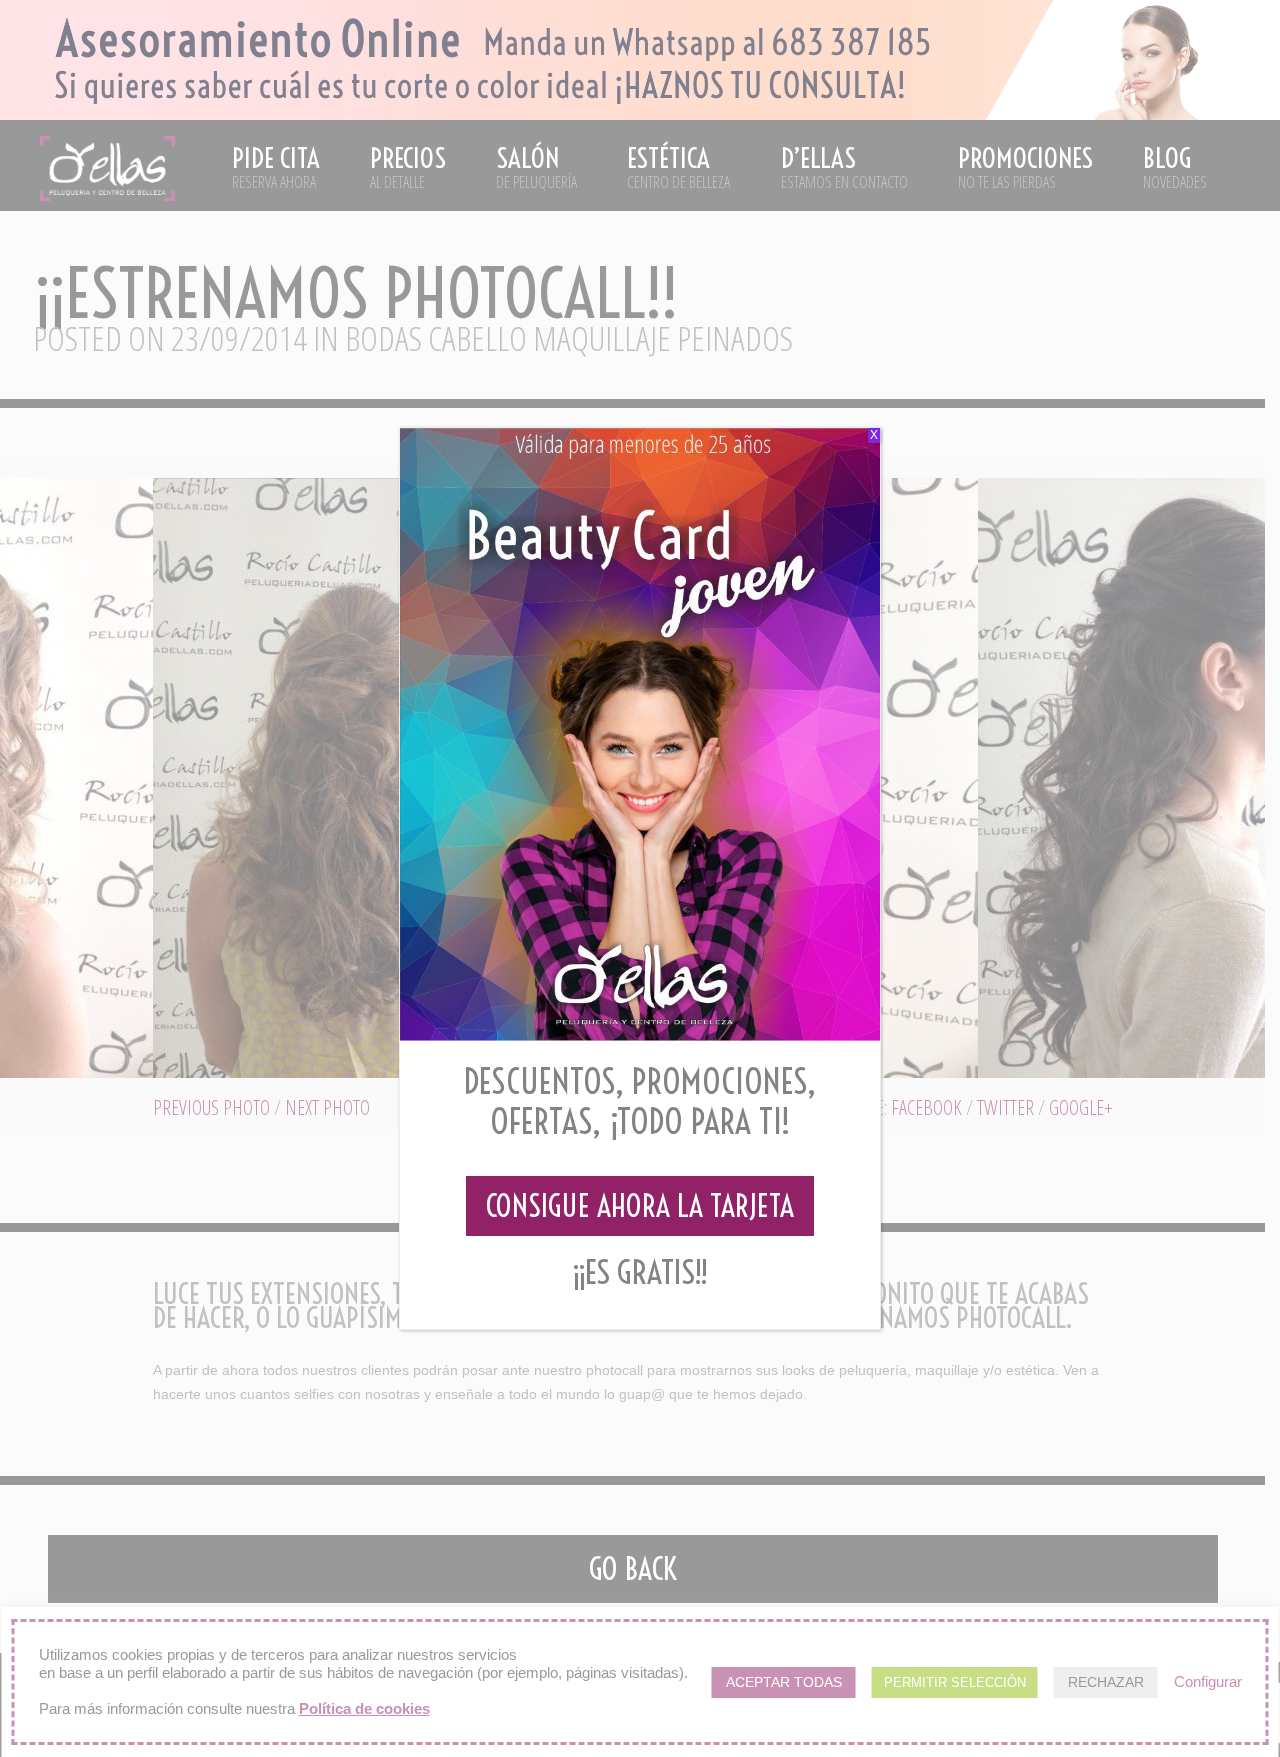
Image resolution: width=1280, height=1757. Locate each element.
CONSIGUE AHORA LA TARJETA (640, 1206)
